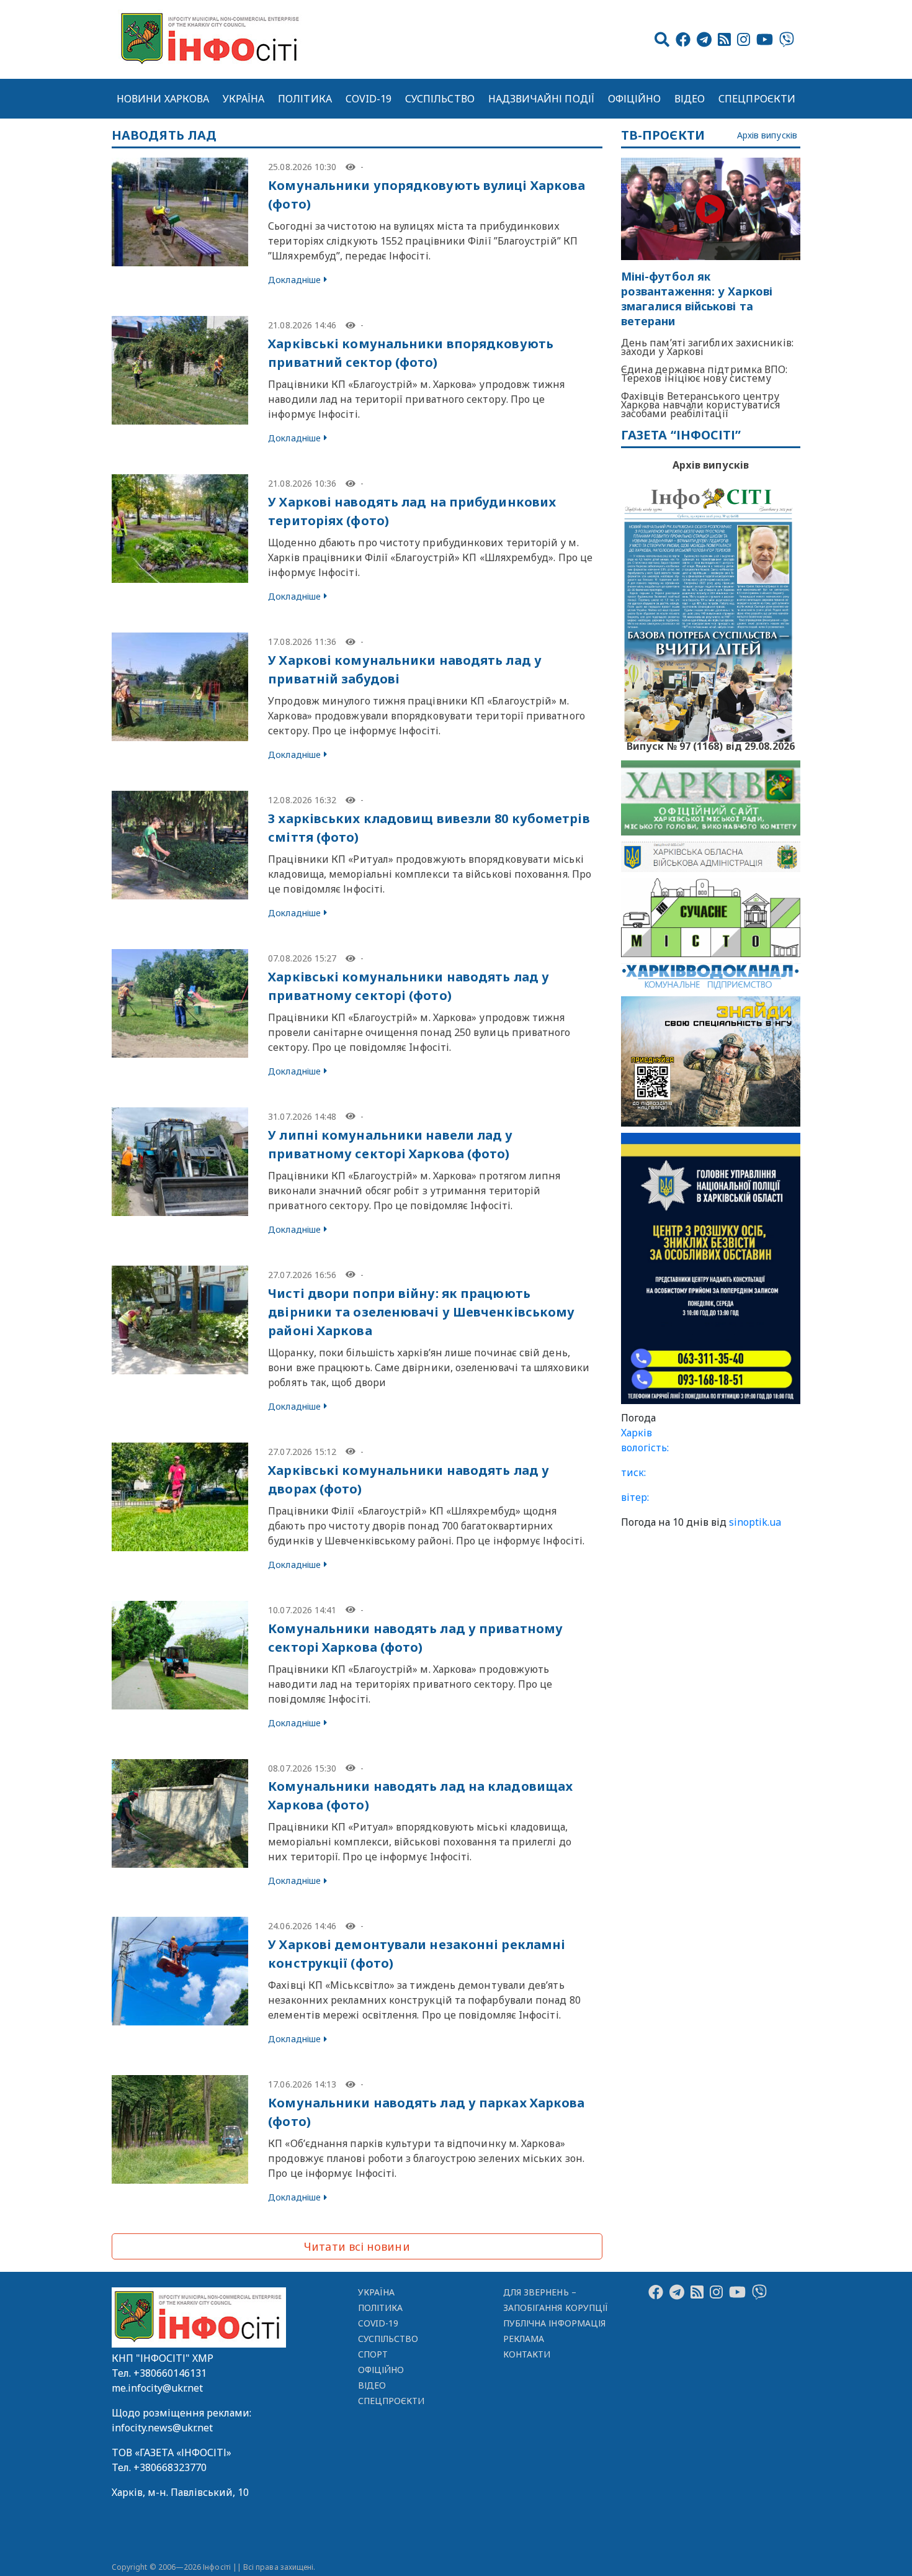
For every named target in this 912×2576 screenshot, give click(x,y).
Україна (244, 99)
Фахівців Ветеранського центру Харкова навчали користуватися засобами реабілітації (701, 405)
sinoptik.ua (755, 1522)
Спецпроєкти (757, 99)
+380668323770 (170, 2467)
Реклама (524, 2339)
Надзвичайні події (541, 99)
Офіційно (635, 99)
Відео (690, 99)
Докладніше (294, 280)
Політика (305, 99)
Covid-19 (369, 99)
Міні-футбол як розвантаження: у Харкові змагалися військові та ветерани (697, 299)
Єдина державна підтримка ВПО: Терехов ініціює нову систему (704, 374)
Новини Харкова (163, 99)
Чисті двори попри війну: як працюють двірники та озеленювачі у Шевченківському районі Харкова (421, 1312)
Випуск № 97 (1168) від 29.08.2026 (711, 745)
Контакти (527, 2354)
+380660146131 (170, 2373)
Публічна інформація (554, 2323)
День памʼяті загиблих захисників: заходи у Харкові (707, 347)
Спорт (373, 2354)
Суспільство (440, 99)
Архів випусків (767, 136)
